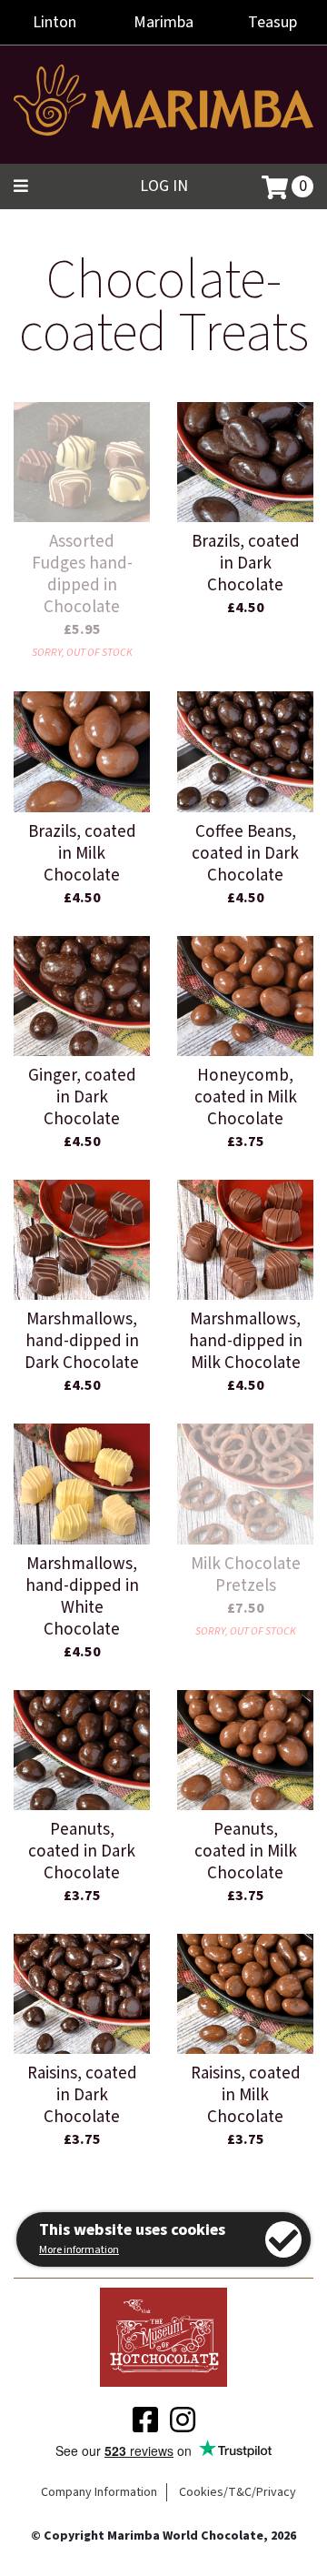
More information (79, 2250)
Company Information (99, 2492)
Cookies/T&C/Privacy (238, 2492)
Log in (164, 186)
